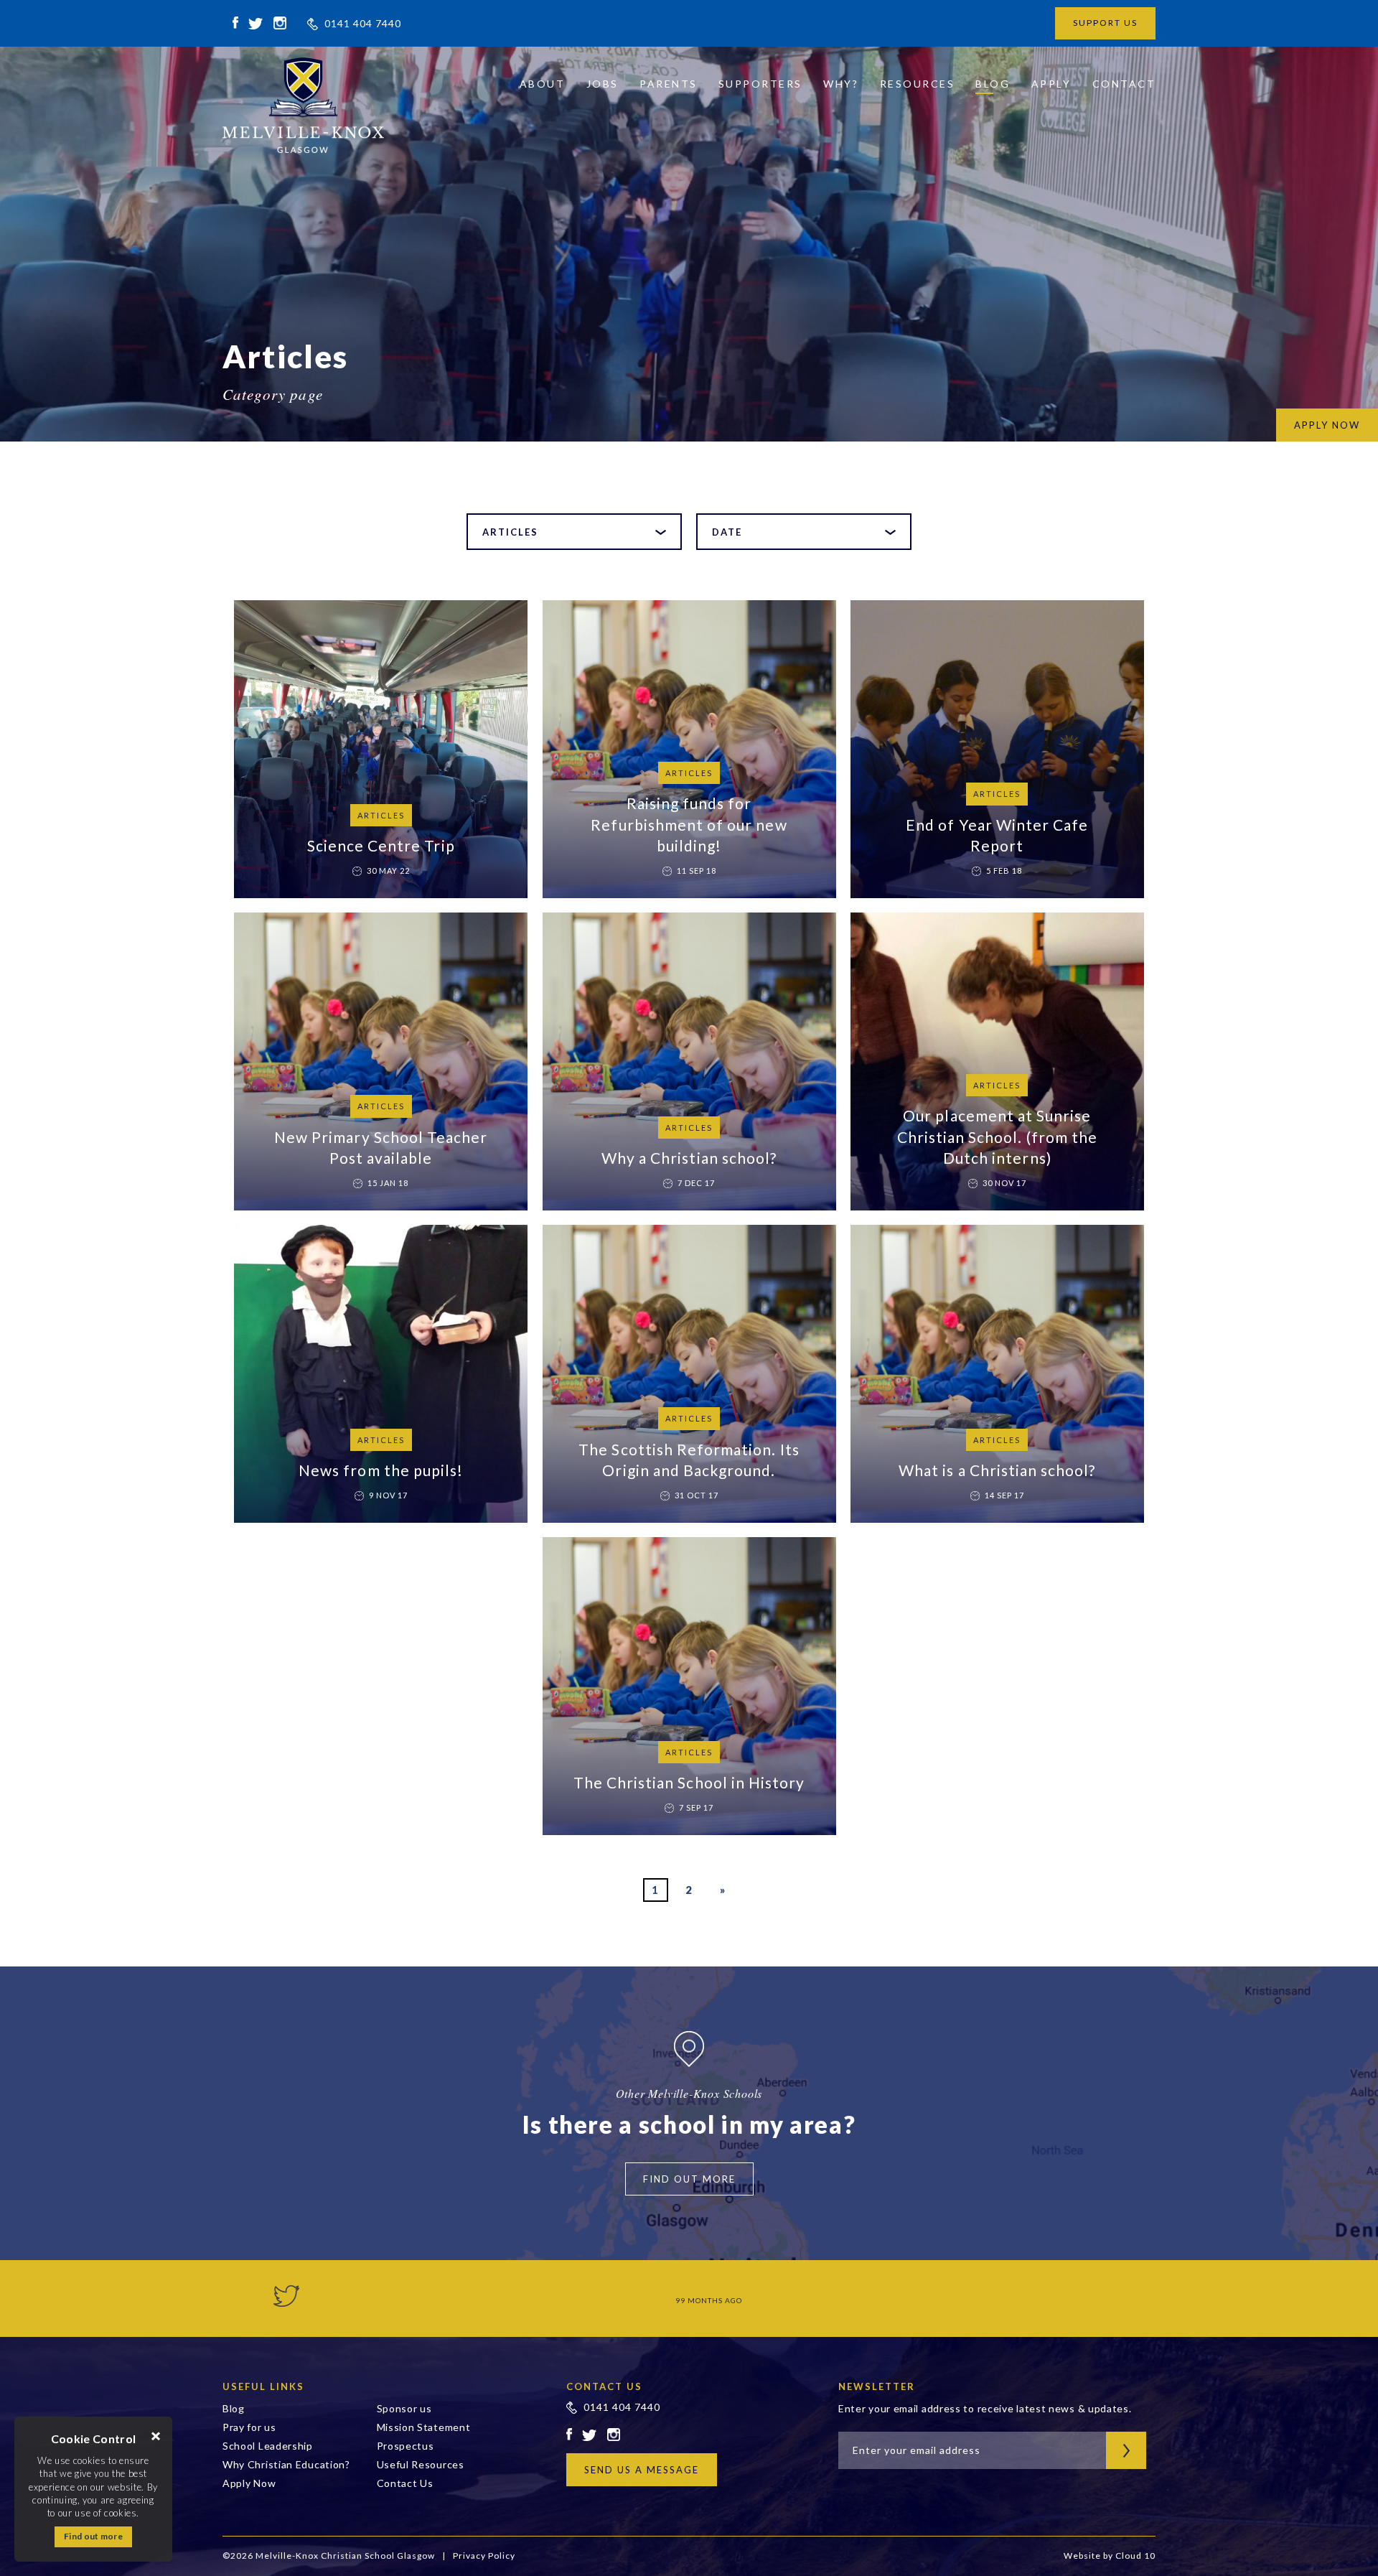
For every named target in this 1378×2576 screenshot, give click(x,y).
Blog (993, 84)
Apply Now (249, 2483)
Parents (669, 84)
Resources (918, 84)
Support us (1105, 23)
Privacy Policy (484, 2556)
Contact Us (405, 2483)
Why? (841, 84)
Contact (1124, 84)
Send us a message (642, 2470)
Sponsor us (404, 2408)
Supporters (760, 84)
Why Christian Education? (286, 2464)
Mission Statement (424, 2427)
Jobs (603, 84)
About (543, 84)
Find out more (93, 2536)
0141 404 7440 (363, 23)
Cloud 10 (1135, 2556)
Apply (1051, 84)
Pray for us (249, 2427)
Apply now (1327, 425)
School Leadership (268, 2446)
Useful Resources (421, 2464)
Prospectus (406, 2446)
